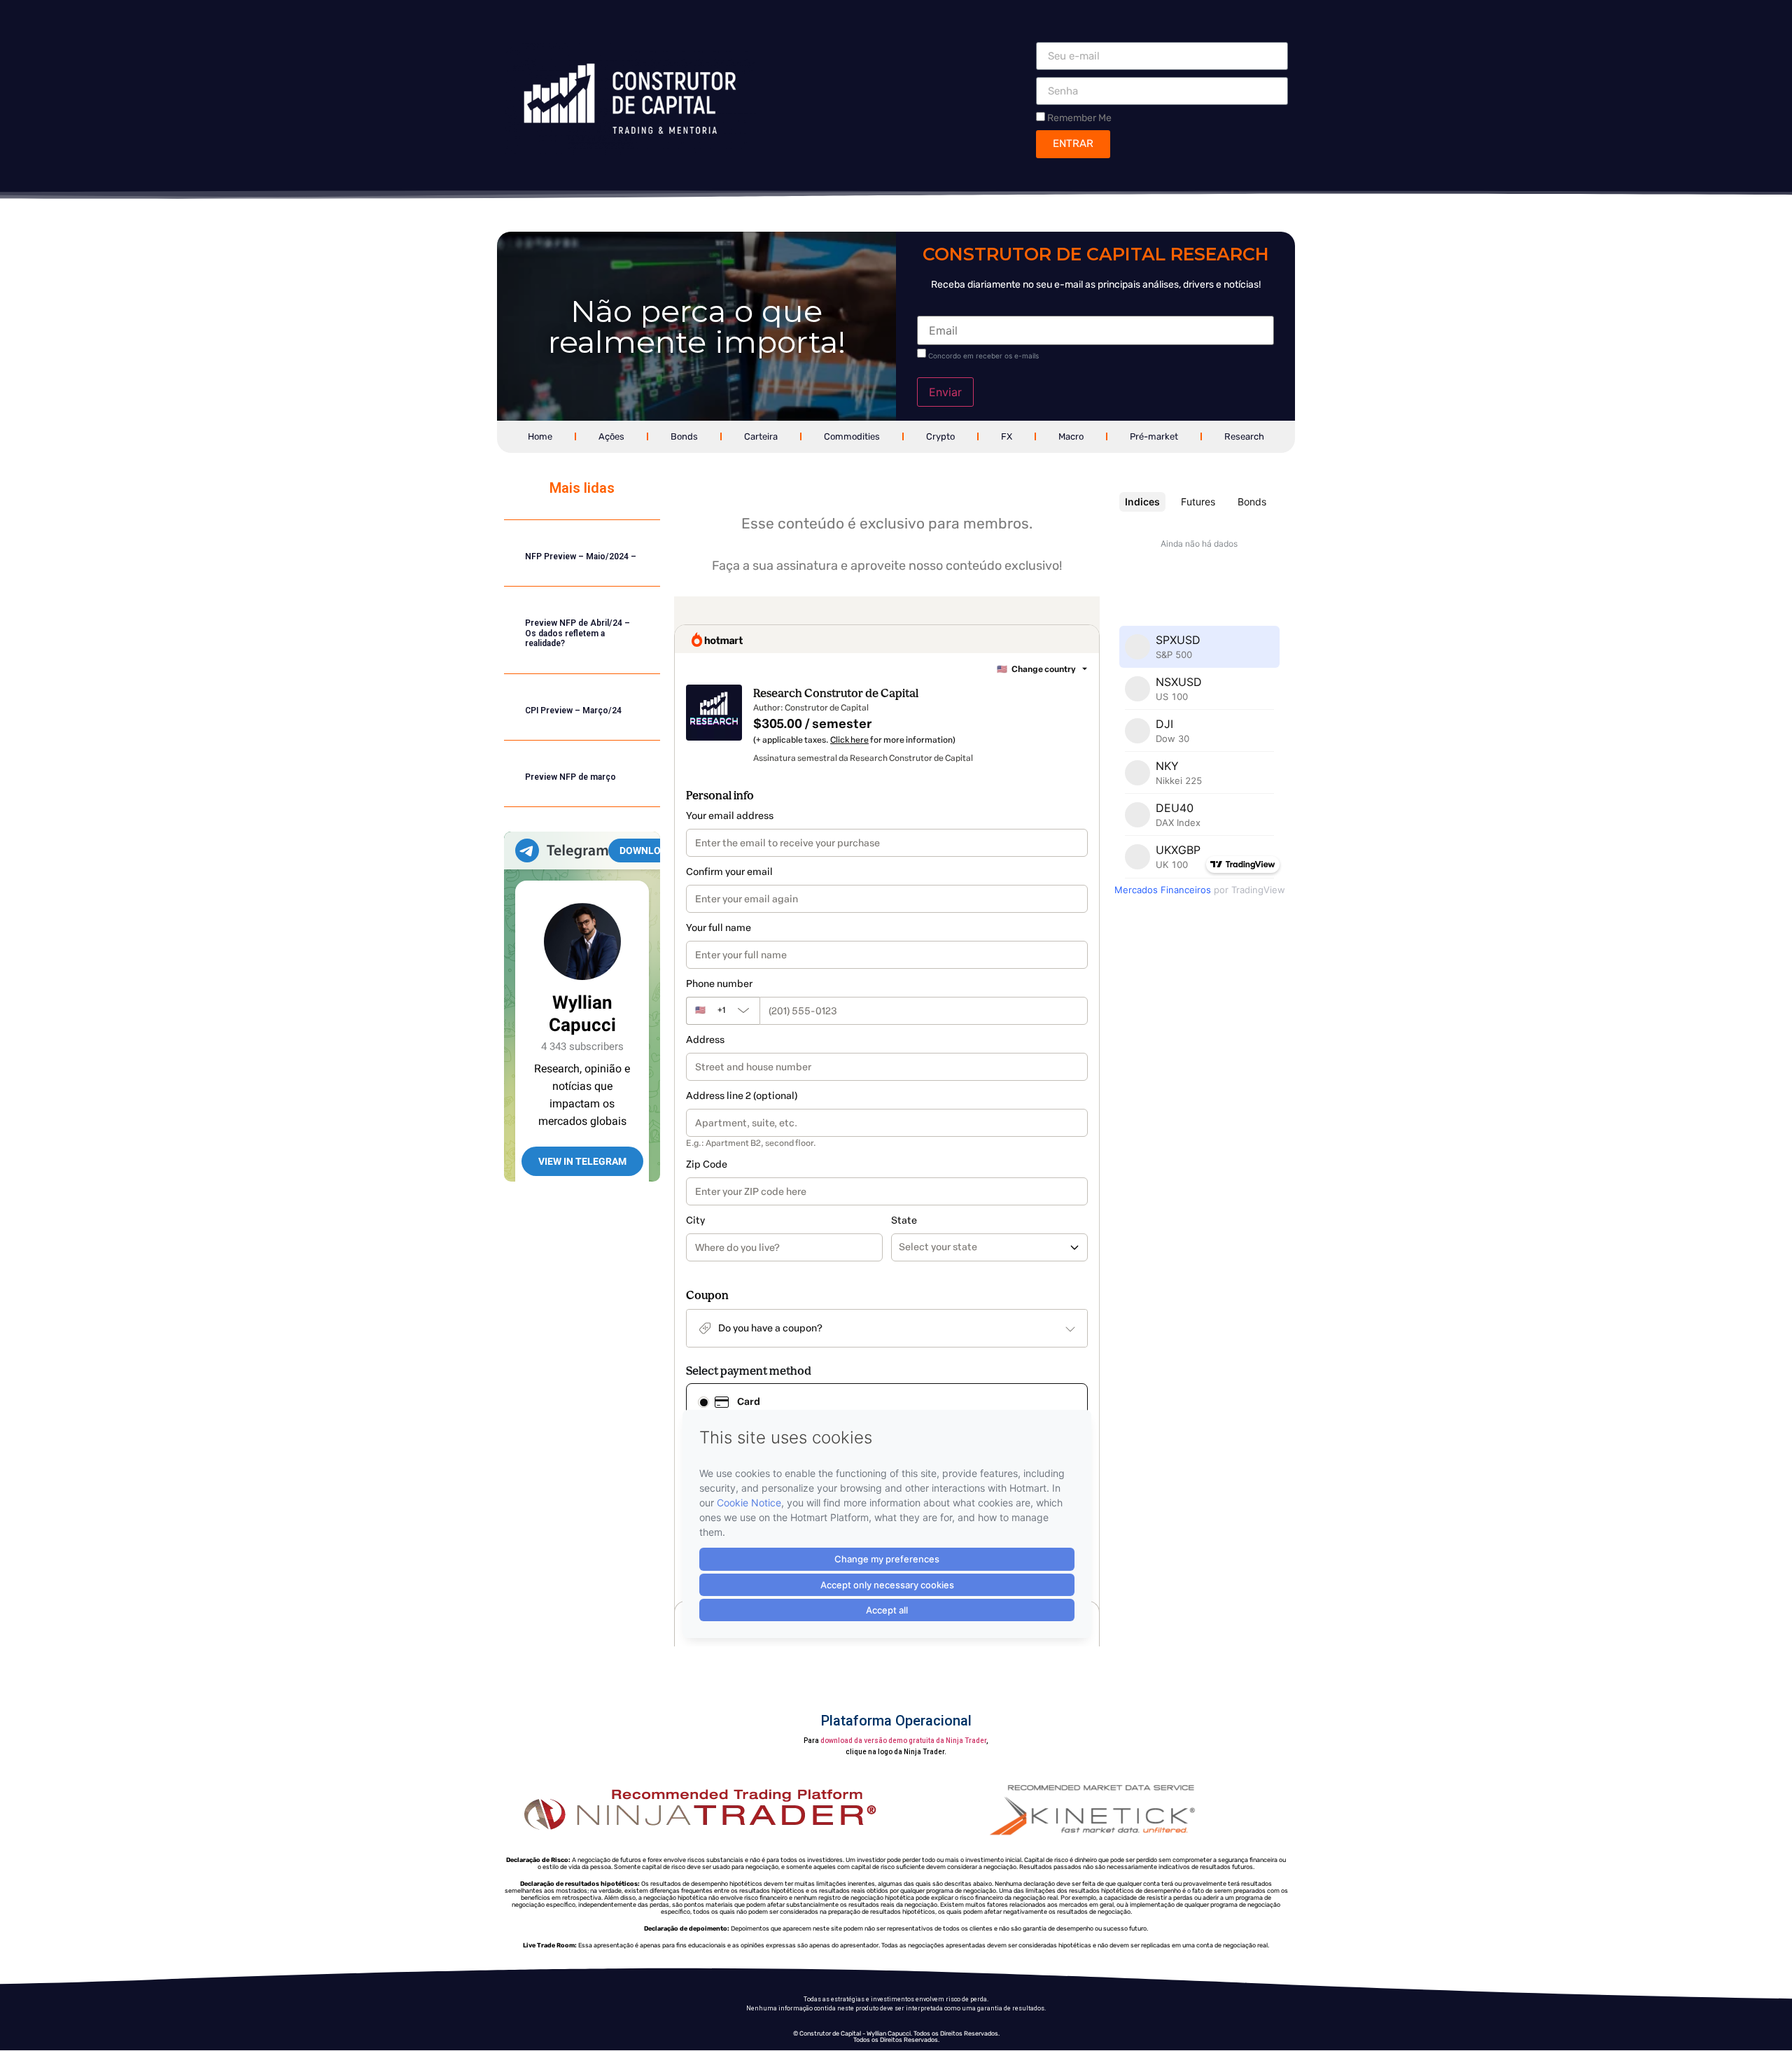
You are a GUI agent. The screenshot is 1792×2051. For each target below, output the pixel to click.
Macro (1071, 436)
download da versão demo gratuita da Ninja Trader (903, 1741)
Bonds (684, 436)
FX (1007, 436)
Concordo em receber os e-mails (983, 356)
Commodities (852, 436)
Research (1244, 436)
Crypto (940, 436)
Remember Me (1078, 118)
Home (540, 436)
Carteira (761, 436)
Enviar (945, 392)
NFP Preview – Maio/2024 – (581, 556)
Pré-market (1154, 436)
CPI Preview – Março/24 (573, 710)
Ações (611, 436)
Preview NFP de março (570, 777)
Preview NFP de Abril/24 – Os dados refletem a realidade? (577, 633)
